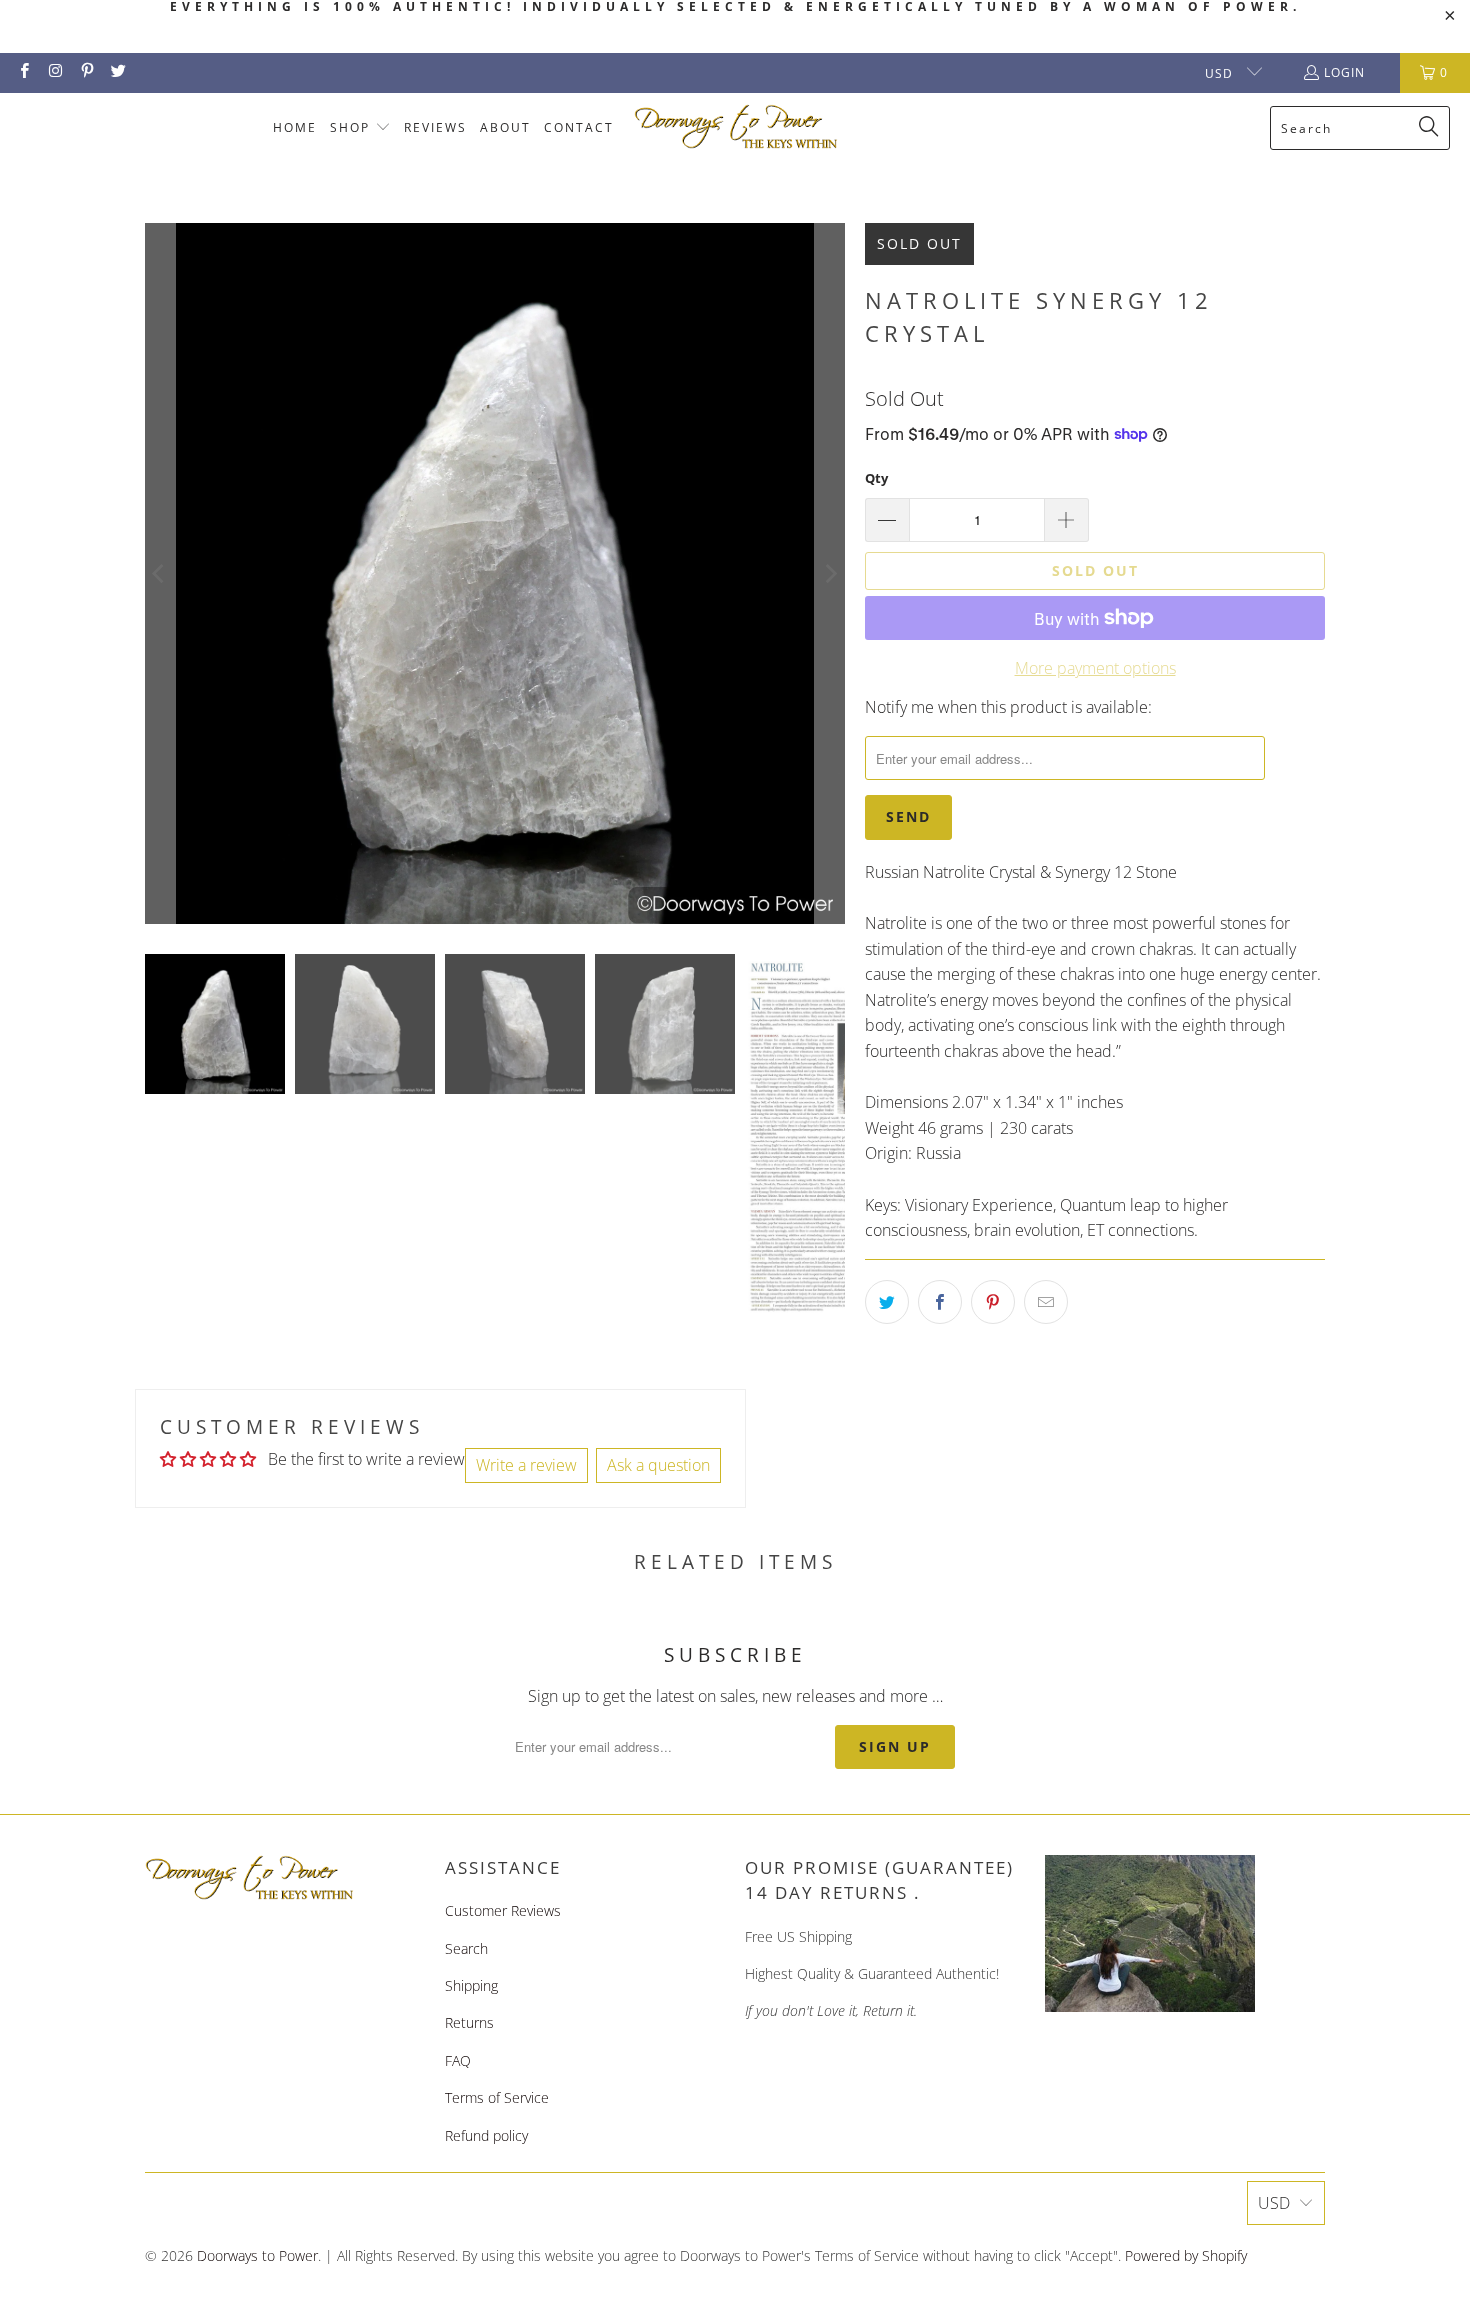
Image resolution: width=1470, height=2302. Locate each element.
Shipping (471, 1985)
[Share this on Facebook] (940, 1302)
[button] (360, 128)
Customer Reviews (503, 1910)
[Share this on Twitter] (887, 1302)
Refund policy (486, 2135)
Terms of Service (497, 2097)
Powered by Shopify (1186, 2255)
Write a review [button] (526, 1465)
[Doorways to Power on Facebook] (23, 72)
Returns (469, 2022)
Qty (876, 478)
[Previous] (160, 573)
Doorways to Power (257, 2255)
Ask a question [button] (658, 1465)
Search (466, 1948)
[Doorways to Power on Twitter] (117, 72)
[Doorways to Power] (736, 127)
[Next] (830, 573)
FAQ (458, 2060)
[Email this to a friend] (1046, 1302)
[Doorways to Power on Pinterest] (86, 72)
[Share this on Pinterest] (993, 1302)
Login (1344, 72)
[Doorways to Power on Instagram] (54, 72)
